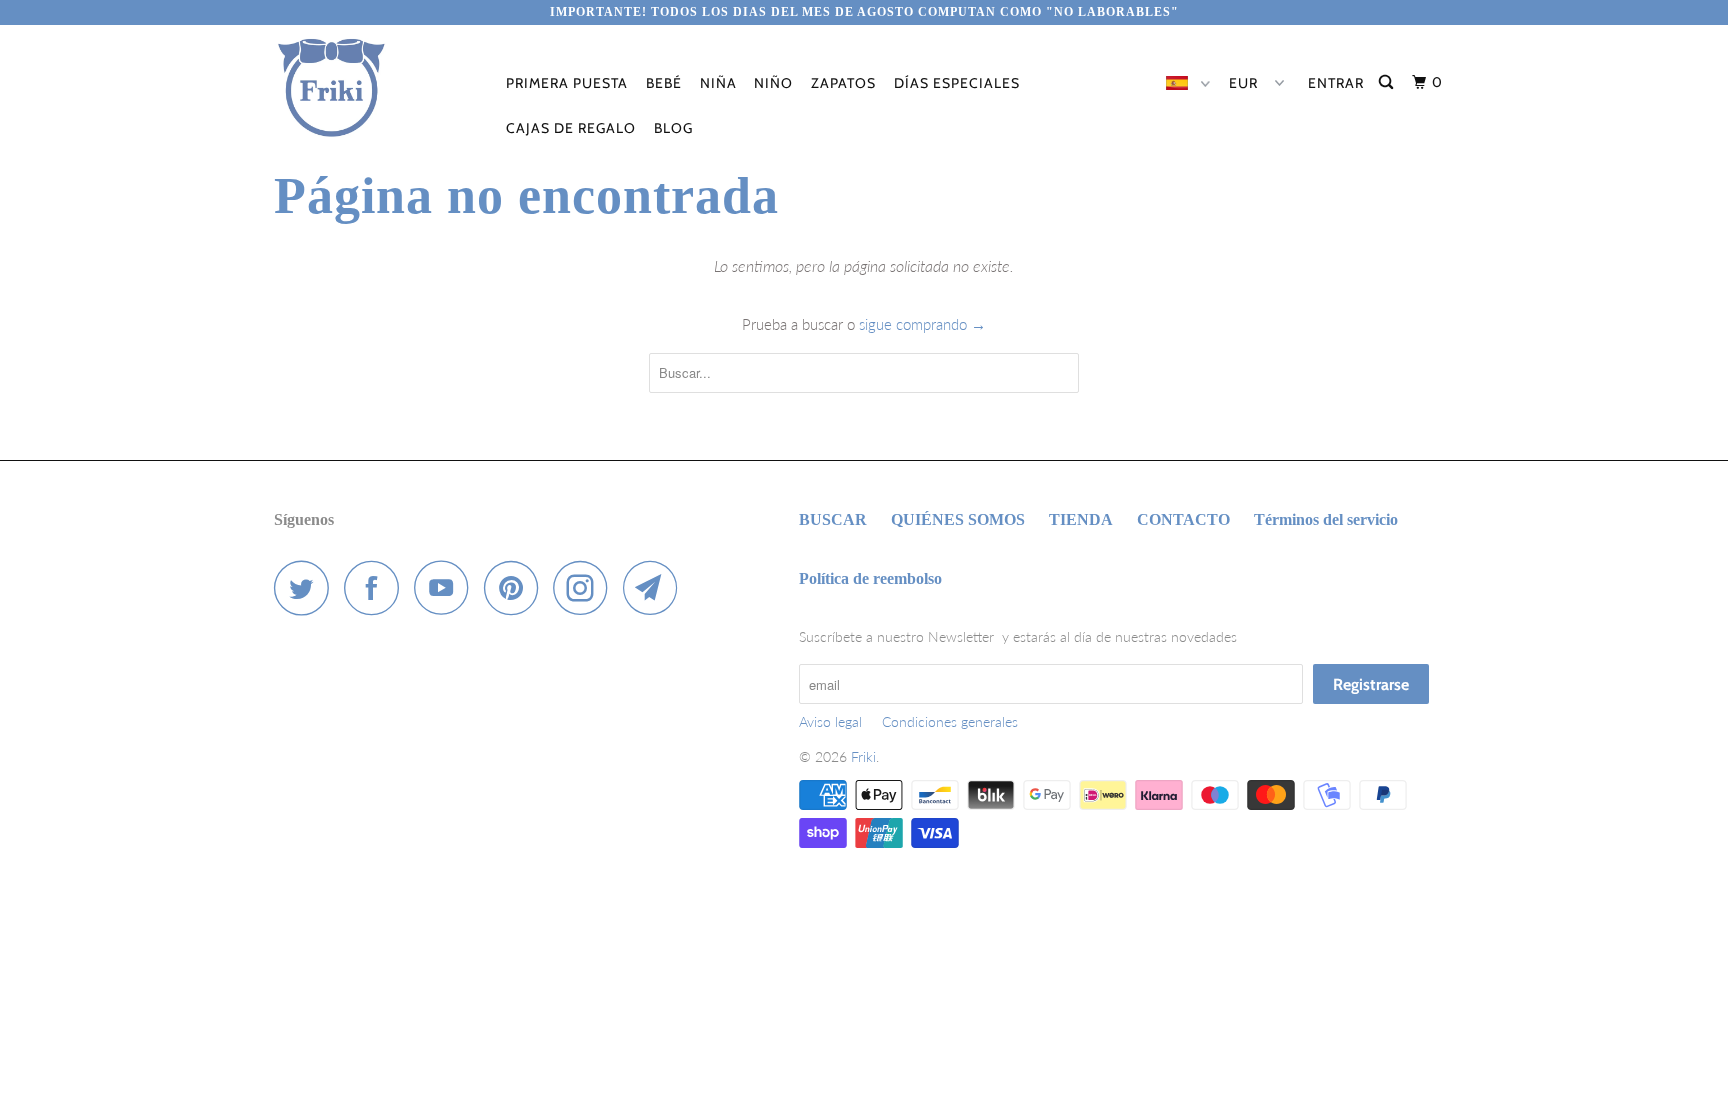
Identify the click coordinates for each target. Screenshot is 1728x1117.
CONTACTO (1183, 519)
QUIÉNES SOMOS (958, 519)
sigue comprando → (922, 324)
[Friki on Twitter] (307, 587)
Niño (773, 83)
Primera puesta (567, 83)
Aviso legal (830, 721)
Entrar (1336, 83)
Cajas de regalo (571, 128)
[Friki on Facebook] (377, 587)
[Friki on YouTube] (447, 587)
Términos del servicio (1326, 519)
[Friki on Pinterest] (516, 587)
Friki (863, 756)
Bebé (664, 83)
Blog (673, 128)
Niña (718, 83)
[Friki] (376, 88)
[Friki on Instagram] (586, 587)
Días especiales (957, 83)
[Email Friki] (656, 587)
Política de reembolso (870, 578)
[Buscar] (1388, 82)
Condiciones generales (950, 721)
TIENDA (1081, 519)
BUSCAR (833, 519)
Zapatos (843, 83)
